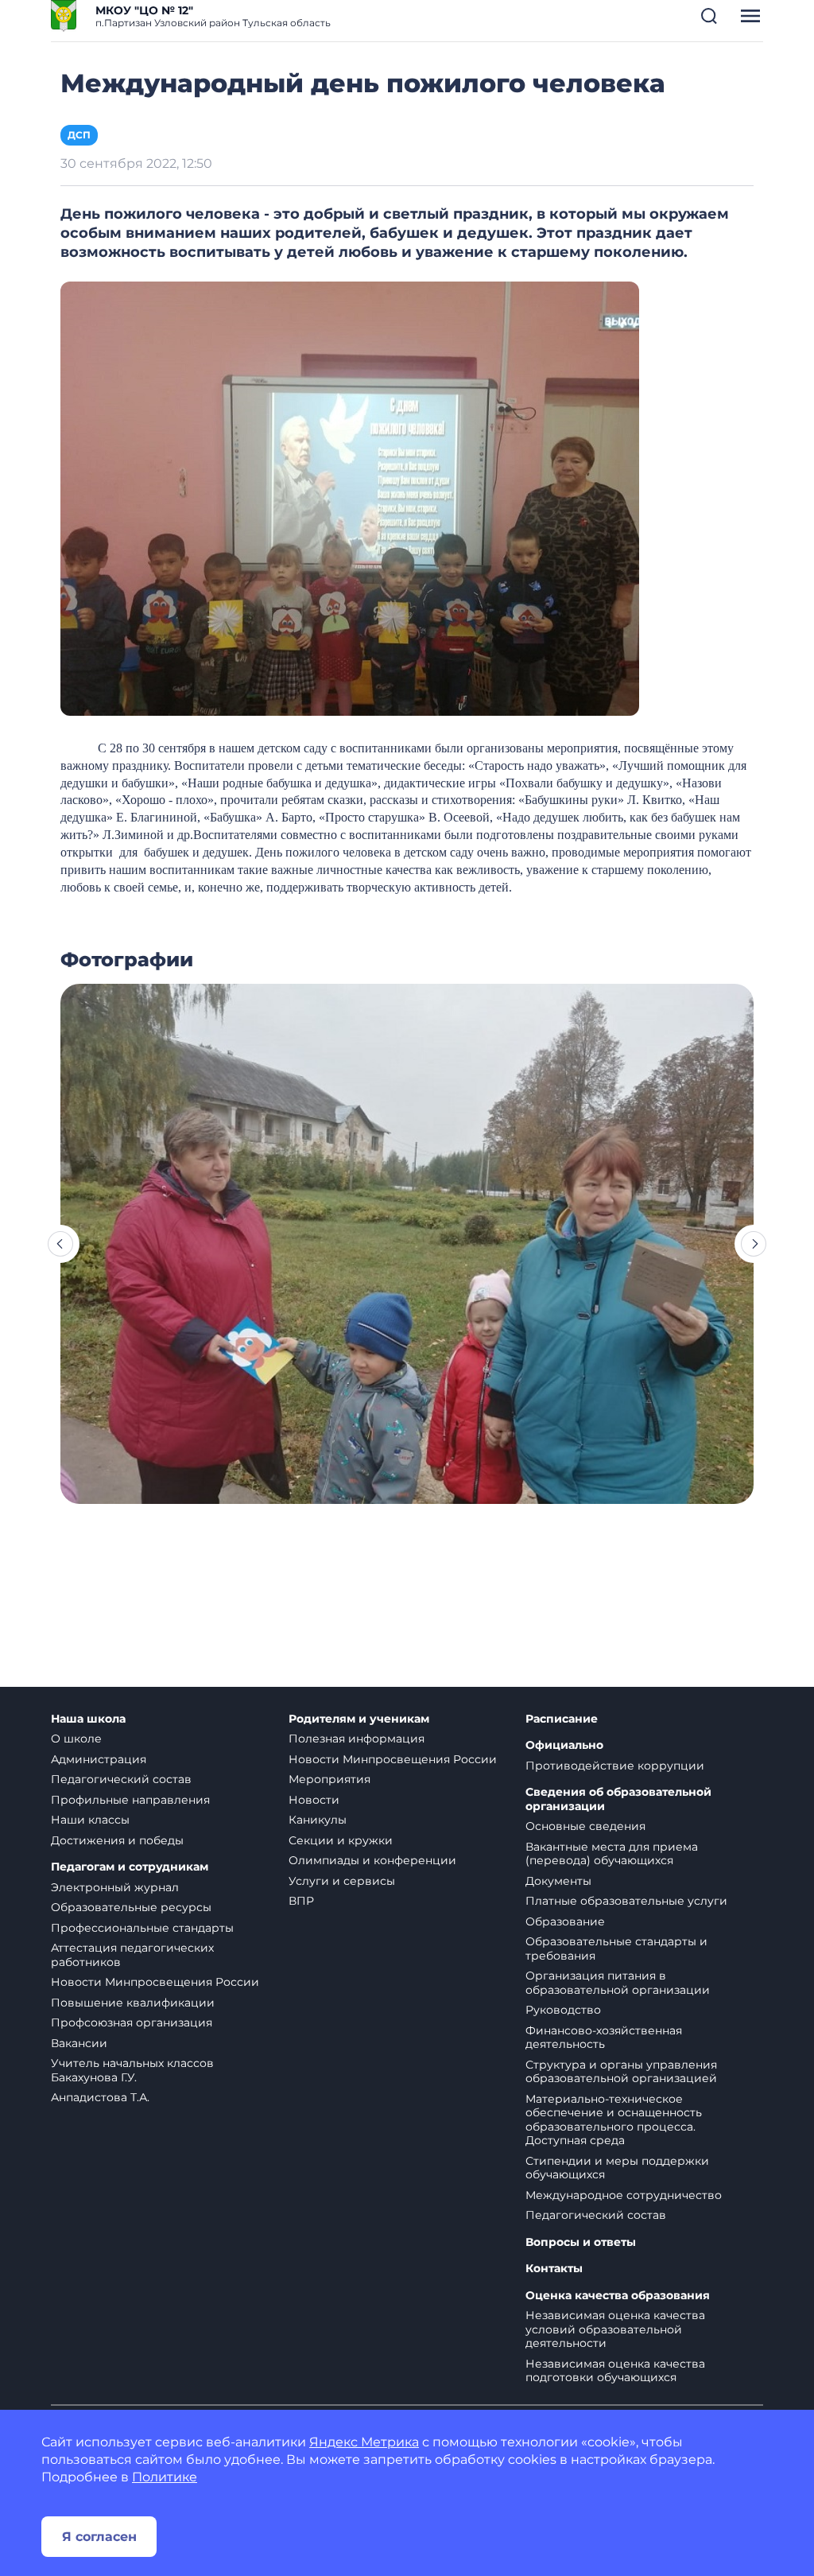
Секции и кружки (341, 1840)
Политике (165, 2477)
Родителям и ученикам (359, 1719)
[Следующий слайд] (754, 1244)
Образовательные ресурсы (131, 1907)
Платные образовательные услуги (626, 1901)
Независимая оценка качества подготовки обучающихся (615, 2371)
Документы (558, 1881)
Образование (565, 1921)
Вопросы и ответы (581, 2242)
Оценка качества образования (618, 2296)
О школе (76, 1739)
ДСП (79, 135)
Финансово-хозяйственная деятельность (604, 2038)
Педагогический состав (121, 1779)
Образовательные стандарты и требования (616, 1949)
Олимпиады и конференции (372, 1860)
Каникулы (318, 1820)
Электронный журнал (115, 1887)
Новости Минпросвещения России (155, 1982)
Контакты (554, 2269)
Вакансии (79, 2043)
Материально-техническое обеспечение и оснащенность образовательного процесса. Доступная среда (614, 2120)
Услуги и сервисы (342, 1881)
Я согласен (99, 2537)
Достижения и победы (117, 1840)
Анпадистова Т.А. (100, 2097)
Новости (314, 1800)
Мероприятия (329, 1779)
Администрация (99, 1759)
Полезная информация (357, 1739)
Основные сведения (585, 1826)
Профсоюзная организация (132, 2022)
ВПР (301, 1901)
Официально (564, 1745)
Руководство (563, 2010)
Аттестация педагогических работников (132, 1955)
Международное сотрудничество (624, 2195)
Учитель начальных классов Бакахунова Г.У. (132, 2070)
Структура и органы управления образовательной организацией (621, 2072)
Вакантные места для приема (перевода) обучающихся (612, 1854)
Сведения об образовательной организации (618, 1799)
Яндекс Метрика (364, 2442)
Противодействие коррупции (615, 1766)
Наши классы (90, 1820)
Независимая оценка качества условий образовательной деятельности (615, 2329)
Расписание (562, 1719)
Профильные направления (130, 1800)
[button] (709, 16)
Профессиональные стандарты (142, 1928)
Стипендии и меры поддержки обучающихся (617, 2168)
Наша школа (88, 1719)
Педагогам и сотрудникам (130, 1867)
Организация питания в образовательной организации (618, 1983)
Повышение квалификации (133, 2003)
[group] (407, 1244)
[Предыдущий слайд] (60, 1244)
